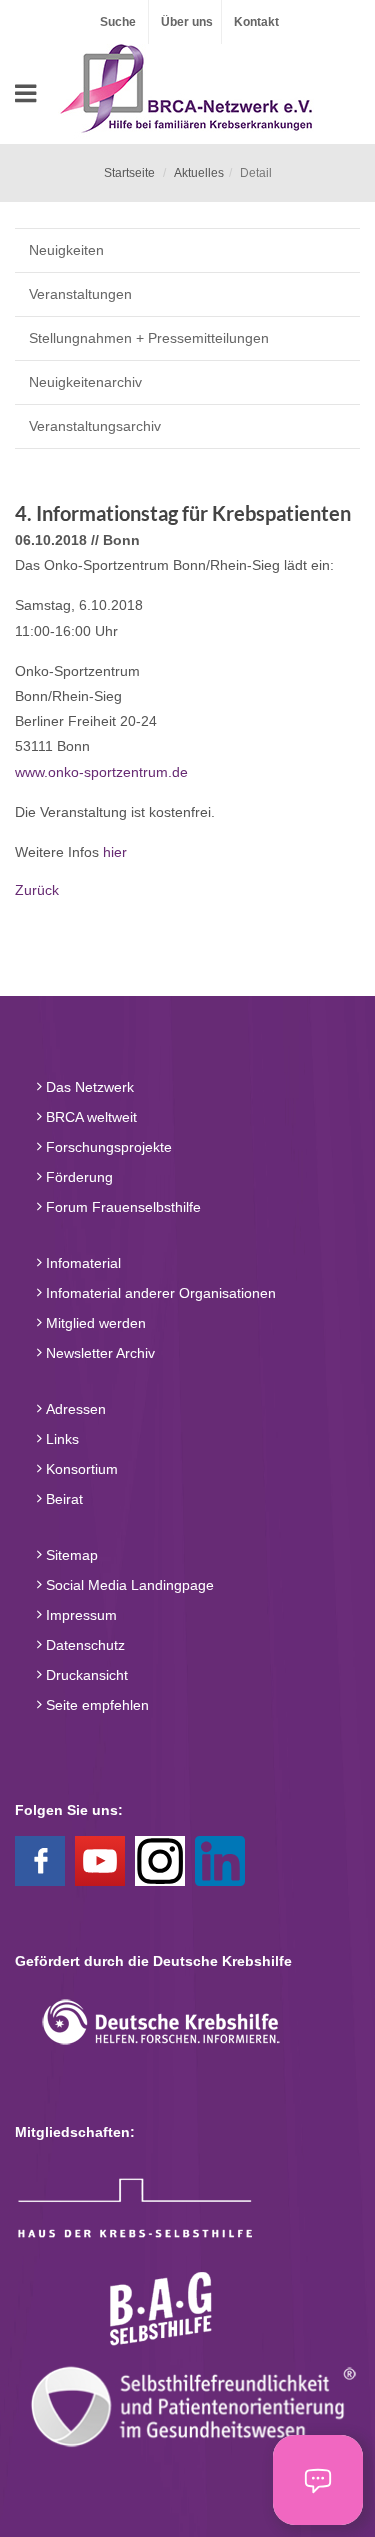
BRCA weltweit (89, 1117)
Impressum (79, 1615)
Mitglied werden (94, 1323)
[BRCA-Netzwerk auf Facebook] (40, 1860)
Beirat (62, 1499)
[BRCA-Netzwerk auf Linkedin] (220, 1860)
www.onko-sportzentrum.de (101, 772)
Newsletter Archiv (98, 1353)
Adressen (74, 1409)
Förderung (77, 1177)
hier (115, 852)
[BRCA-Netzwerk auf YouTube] (100, 1860)
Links (60, 1439)
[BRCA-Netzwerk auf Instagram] (160, 1860)
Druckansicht (85, 1675)
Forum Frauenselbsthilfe (121, 1207)
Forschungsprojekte (107, 1147)
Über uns (187, 22)
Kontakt (256, 22)
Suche (118, 22)
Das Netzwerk (88, 1087)
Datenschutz (83, 1645)
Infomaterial (81, 1263)
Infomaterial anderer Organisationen (159, 1293)
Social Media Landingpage (128, 1585)
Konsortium (80, 1469)
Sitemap (70, 1555)
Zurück (37, 890)
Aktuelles (199, 173)
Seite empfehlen (95, 1705)
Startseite (129, 173)
